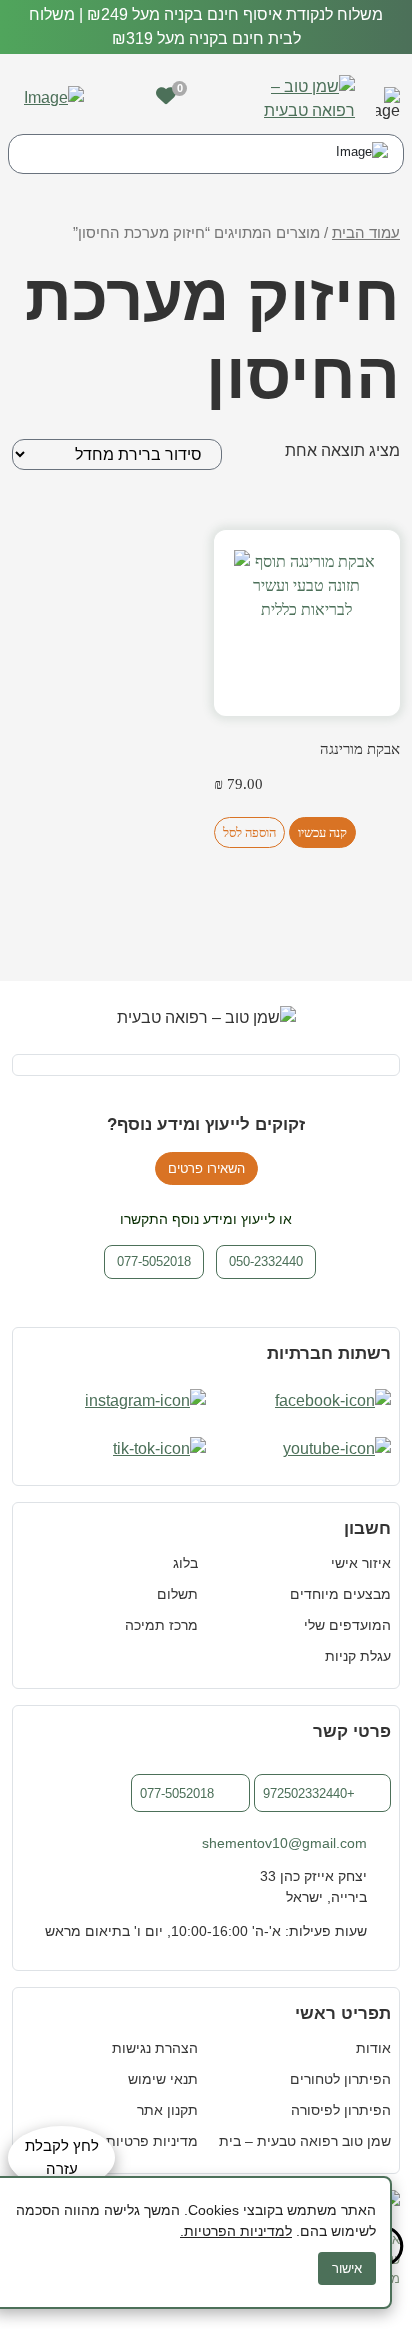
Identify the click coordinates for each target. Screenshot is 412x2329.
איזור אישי (361, 1563)
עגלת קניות (358, 1656)
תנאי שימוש (163, 2079)
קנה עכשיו (322, 832)
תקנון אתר (167, 2110)
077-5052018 (177, 1793)
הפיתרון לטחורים (340, 2079)
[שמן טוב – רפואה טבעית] (292, 97)
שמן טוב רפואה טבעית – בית (305, 2141)
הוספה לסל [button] (249, 832)
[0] (166, 96)
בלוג (185, 1563)
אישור (347, 2268)
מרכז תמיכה (161, 1625)
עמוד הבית (366, 233)
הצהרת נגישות (155, 2048)
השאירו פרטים (206, 1168)
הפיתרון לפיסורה (341, 2110)
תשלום (177, 1594)
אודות (373, 2048)
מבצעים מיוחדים (340, 1594)
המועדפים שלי (347, 1625)
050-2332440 (266, 1261)
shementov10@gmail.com (284, 1843)
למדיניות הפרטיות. (236, 2231)
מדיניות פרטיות (152, 2141)
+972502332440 (309, 1793)
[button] (388, 99)
